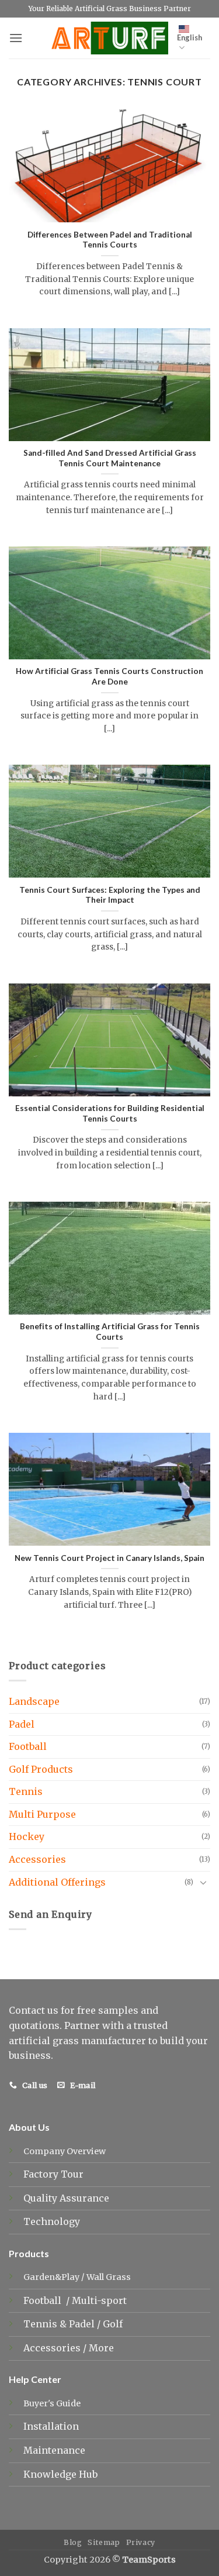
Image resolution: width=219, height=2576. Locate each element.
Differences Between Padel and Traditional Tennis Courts (110, 240)
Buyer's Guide (52, 2403)
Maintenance (54, 2450)
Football (28, 1746)
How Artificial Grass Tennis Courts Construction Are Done (109, 676)
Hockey (27, 1836)
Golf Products (41, 1769)
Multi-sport (100, 2300)
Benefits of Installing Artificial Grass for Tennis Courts (110, 1332)
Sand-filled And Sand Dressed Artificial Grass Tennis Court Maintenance (110, 458)
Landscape (34, 1701)
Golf (114, 2324)
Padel (22, 1724)
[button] (16, 38)
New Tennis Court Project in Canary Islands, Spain (109, 1558)
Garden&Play (51, 2277)
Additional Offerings (57, 1882)
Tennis (26, 1791)
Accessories (37, 1859)
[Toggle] (203, 1882)
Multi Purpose (42, 1814)
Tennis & (46, 2324)
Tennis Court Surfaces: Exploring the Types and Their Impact (110, 895)
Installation (51, 2426)
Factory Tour (53, 2174)
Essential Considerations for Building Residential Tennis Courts (110, 1113)
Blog (73, 2542)
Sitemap (104, 2542)
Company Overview (65, 2151)
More (101, 2348)
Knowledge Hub (60, 2474)
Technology (52, 2221)
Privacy (141, 2542)
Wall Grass (109, 2277)
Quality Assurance (66, 2198)
